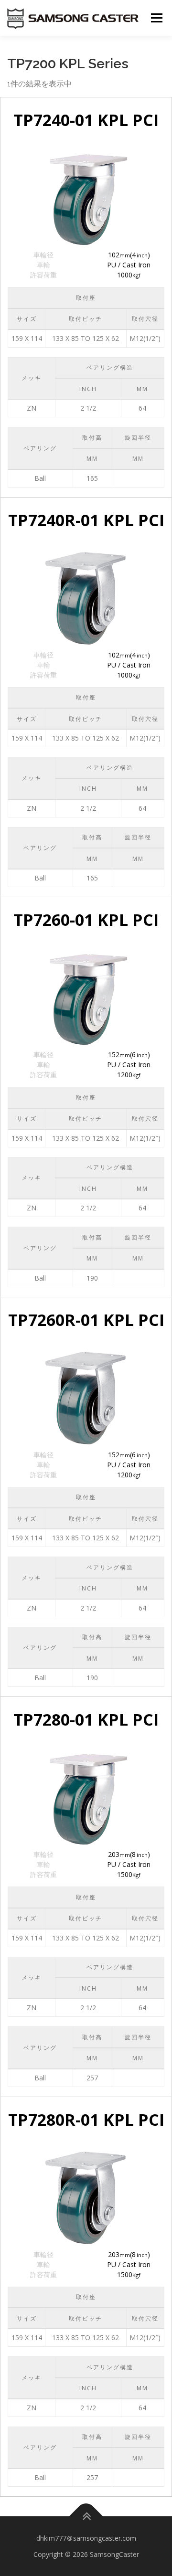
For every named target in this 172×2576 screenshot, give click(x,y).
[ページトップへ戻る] (86, 2517)
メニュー (156, 18)
